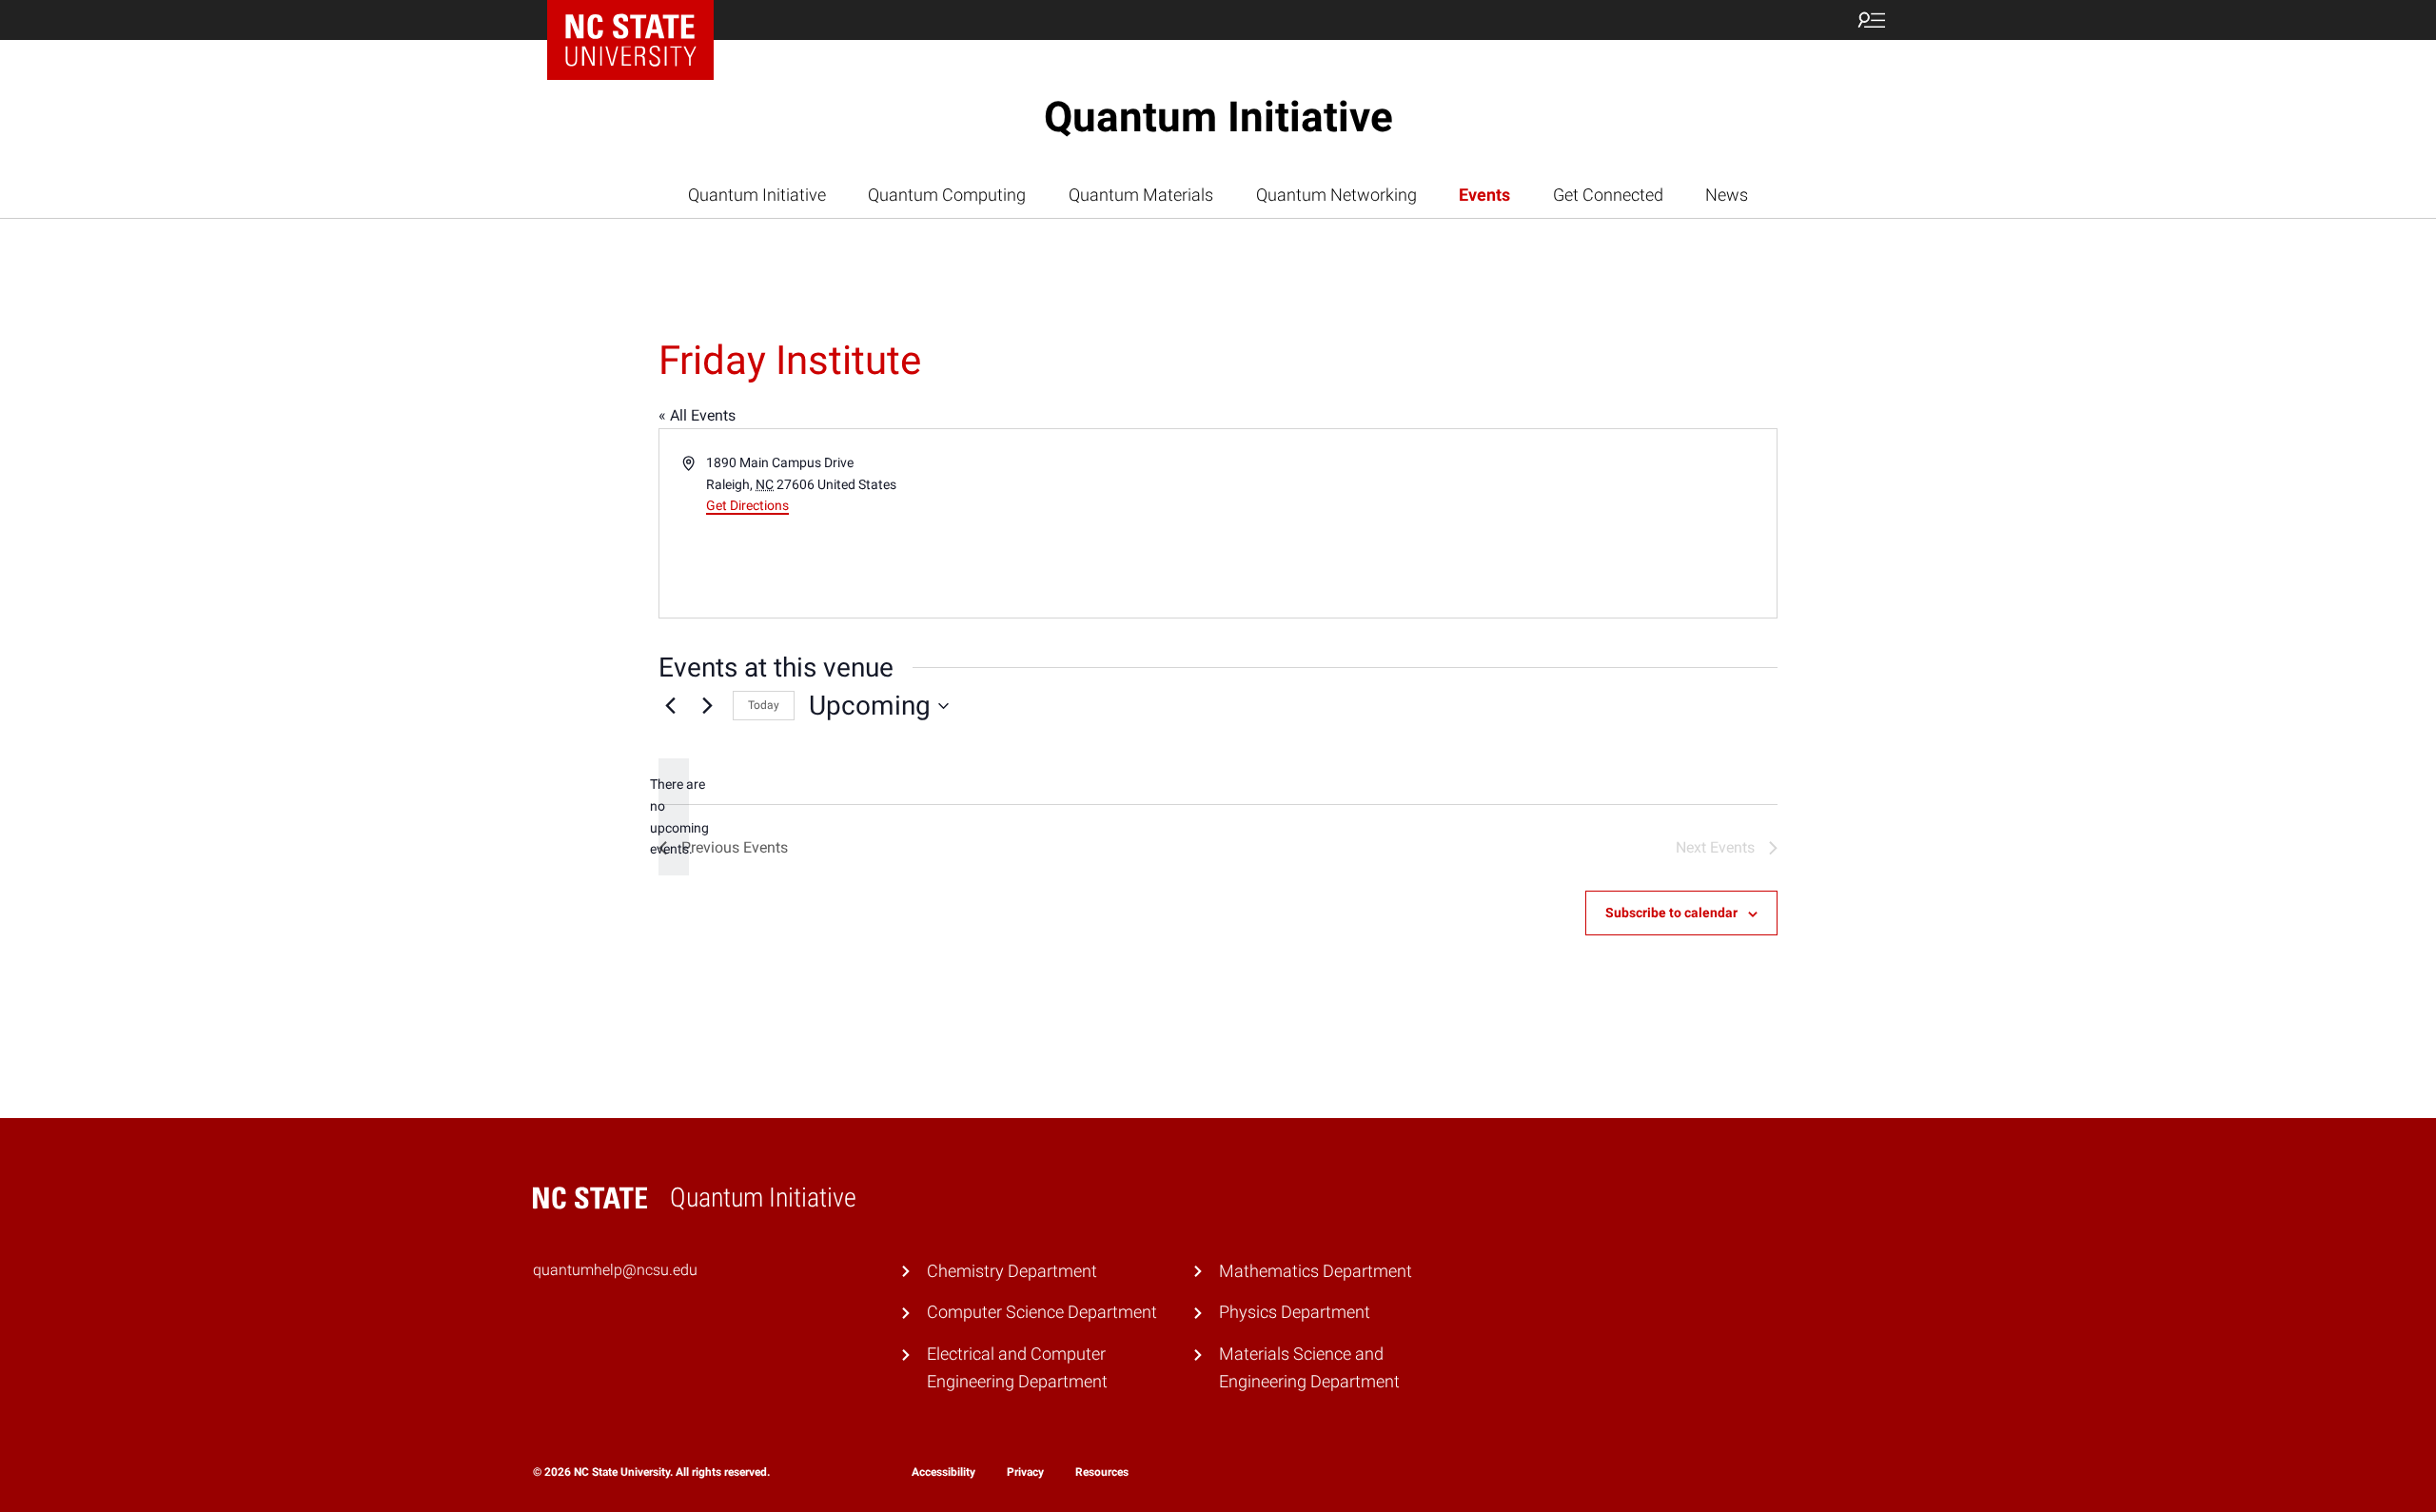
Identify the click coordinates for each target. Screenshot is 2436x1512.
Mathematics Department (1316, 1271)
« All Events (697, 415)
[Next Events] (707, 706)
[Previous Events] (670, 706)
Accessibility (943, 1472)
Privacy (1025, 1472)
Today (764, 705)
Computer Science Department (1042, 1312)
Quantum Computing (947, 195)
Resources (1102, 1472)
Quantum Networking (1336, 195)
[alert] (674, 817)
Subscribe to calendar (1671, 913)
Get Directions (747, 505)
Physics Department (1295, 1312)
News (1727, 195)
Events (1484, 195)
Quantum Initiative (1218, 117)
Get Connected (1608, 195)
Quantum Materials (1141, 195)
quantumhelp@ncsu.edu (615, 1270)
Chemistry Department (1012, 1271)
